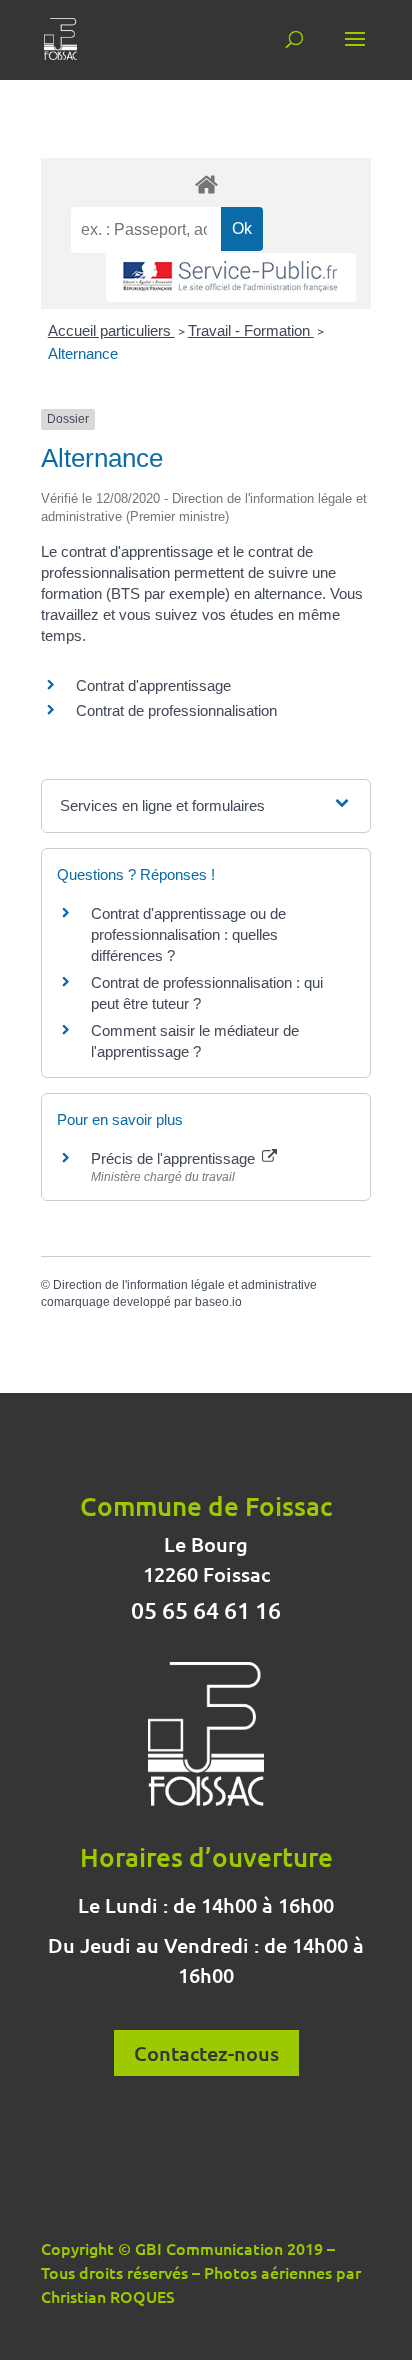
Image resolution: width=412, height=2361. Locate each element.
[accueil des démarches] (206, 183)
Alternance (83, 353)
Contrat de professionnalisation (176, 710)
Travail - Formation (251, 330)
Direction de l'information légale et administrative (185, 1285)
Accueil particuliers (111, 330)
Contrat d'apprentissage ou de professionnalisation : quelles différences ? (188, 934)
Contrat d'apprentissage (153, 685)
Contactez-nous (206, 2053)
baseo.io (218, 1302)
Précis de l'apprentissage (175, 1158)
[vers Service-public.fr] (231, 277)
